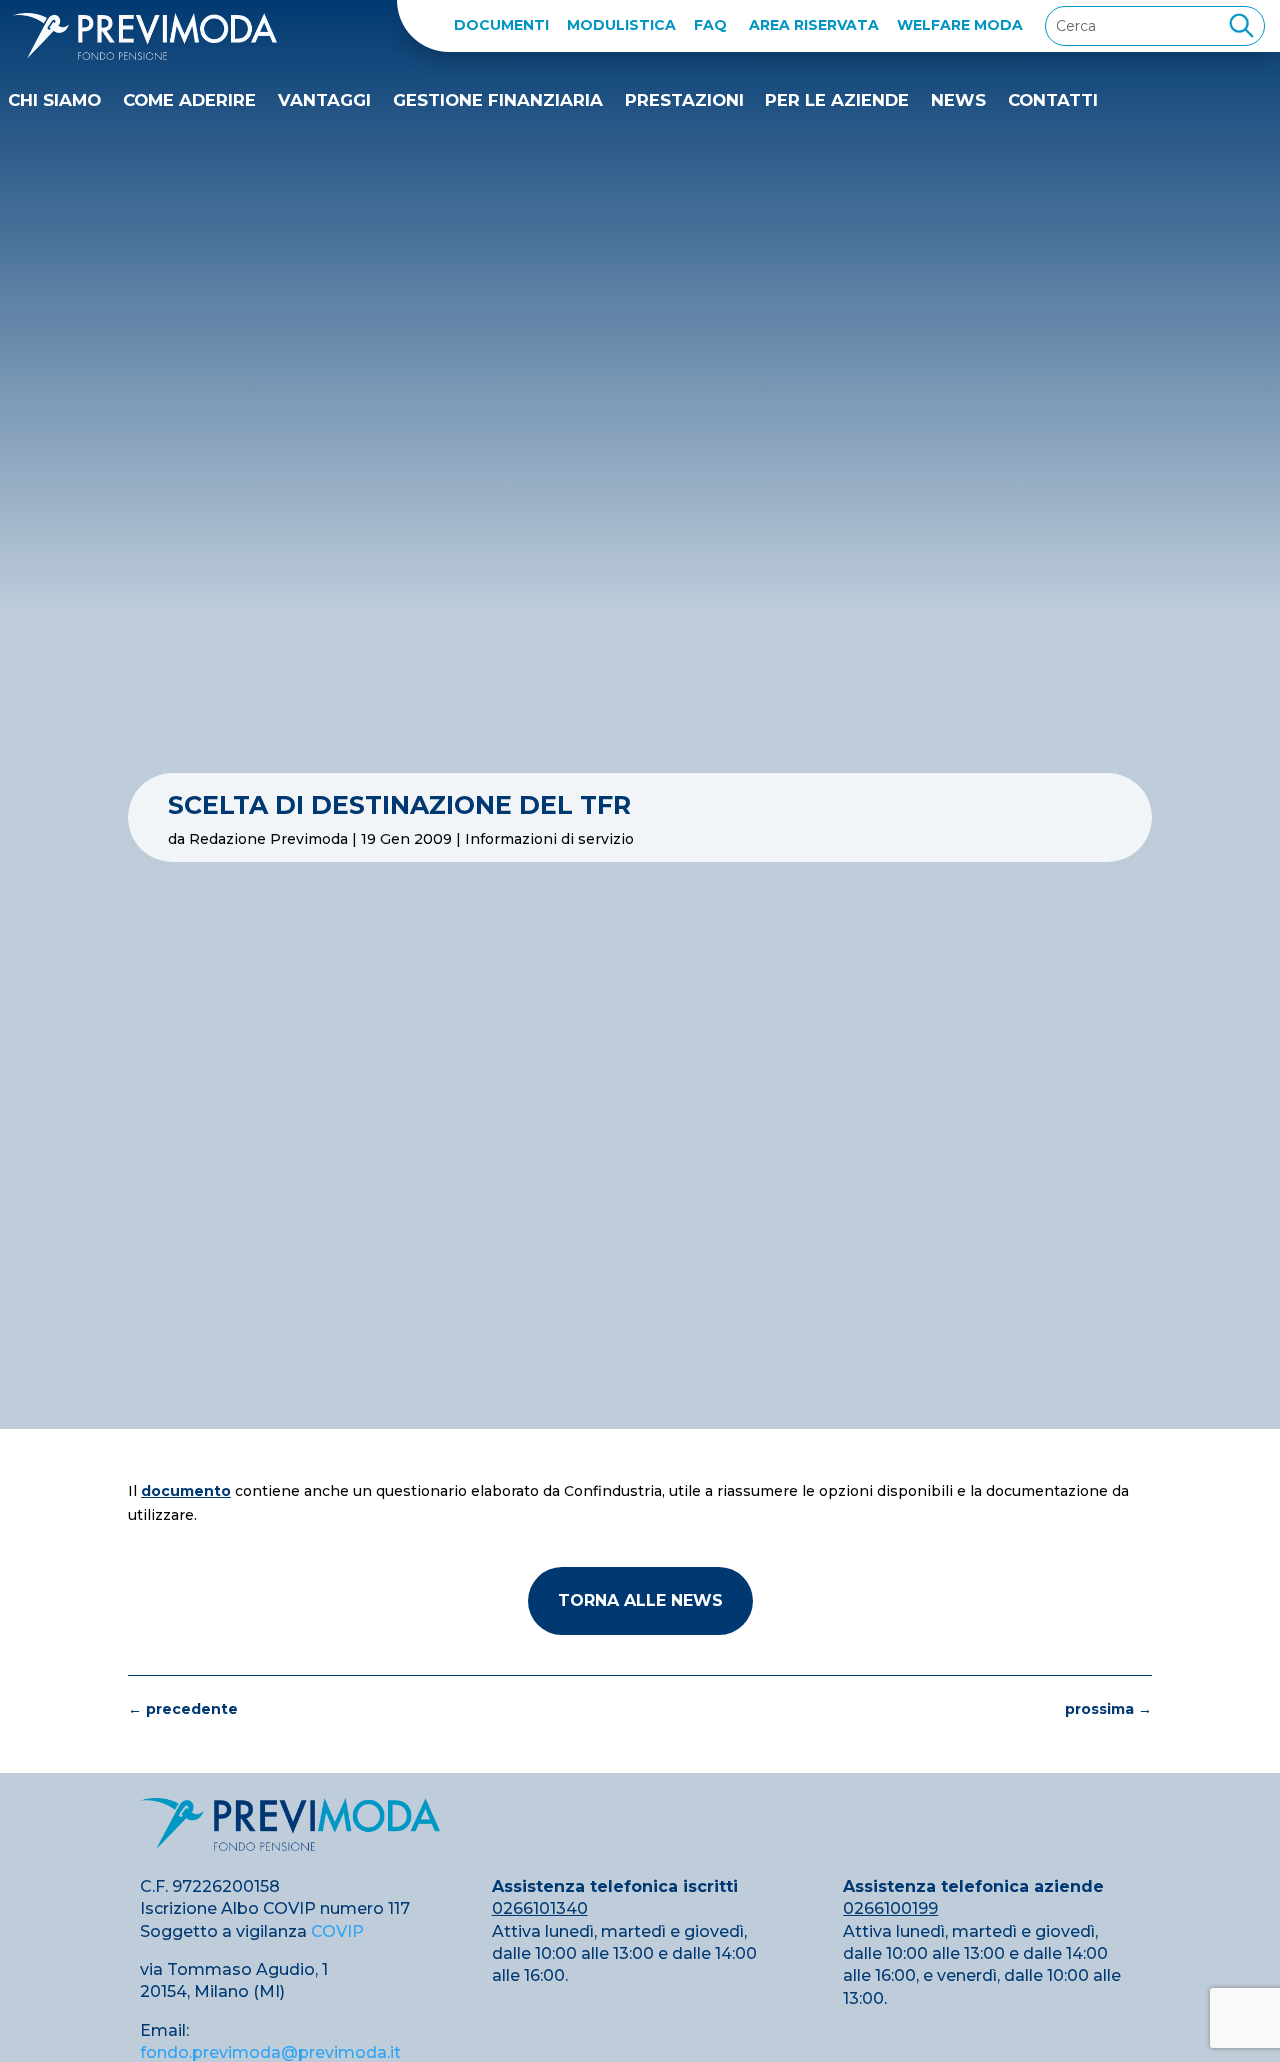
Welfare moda (960, 25)
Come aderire (189, 100)
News (958, 100)
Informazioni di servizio (549, 839)
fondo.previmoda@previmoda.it (270, 2052)
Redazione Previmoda (268, 839)
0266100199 (890, 1908)
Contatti (1053, 100)
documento (186, 1491)
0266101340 (540, 1908)
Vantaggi (324, 100)
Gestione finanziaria (498, 100)
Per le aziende (837, 100)
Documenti (501, 25)
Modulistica (621, 25)
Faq (710, 25)
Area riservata (814, 25)
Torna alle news (640, 1600)
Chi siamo (54, 100)
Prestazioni (684, 100)
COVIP (337, 1931)
